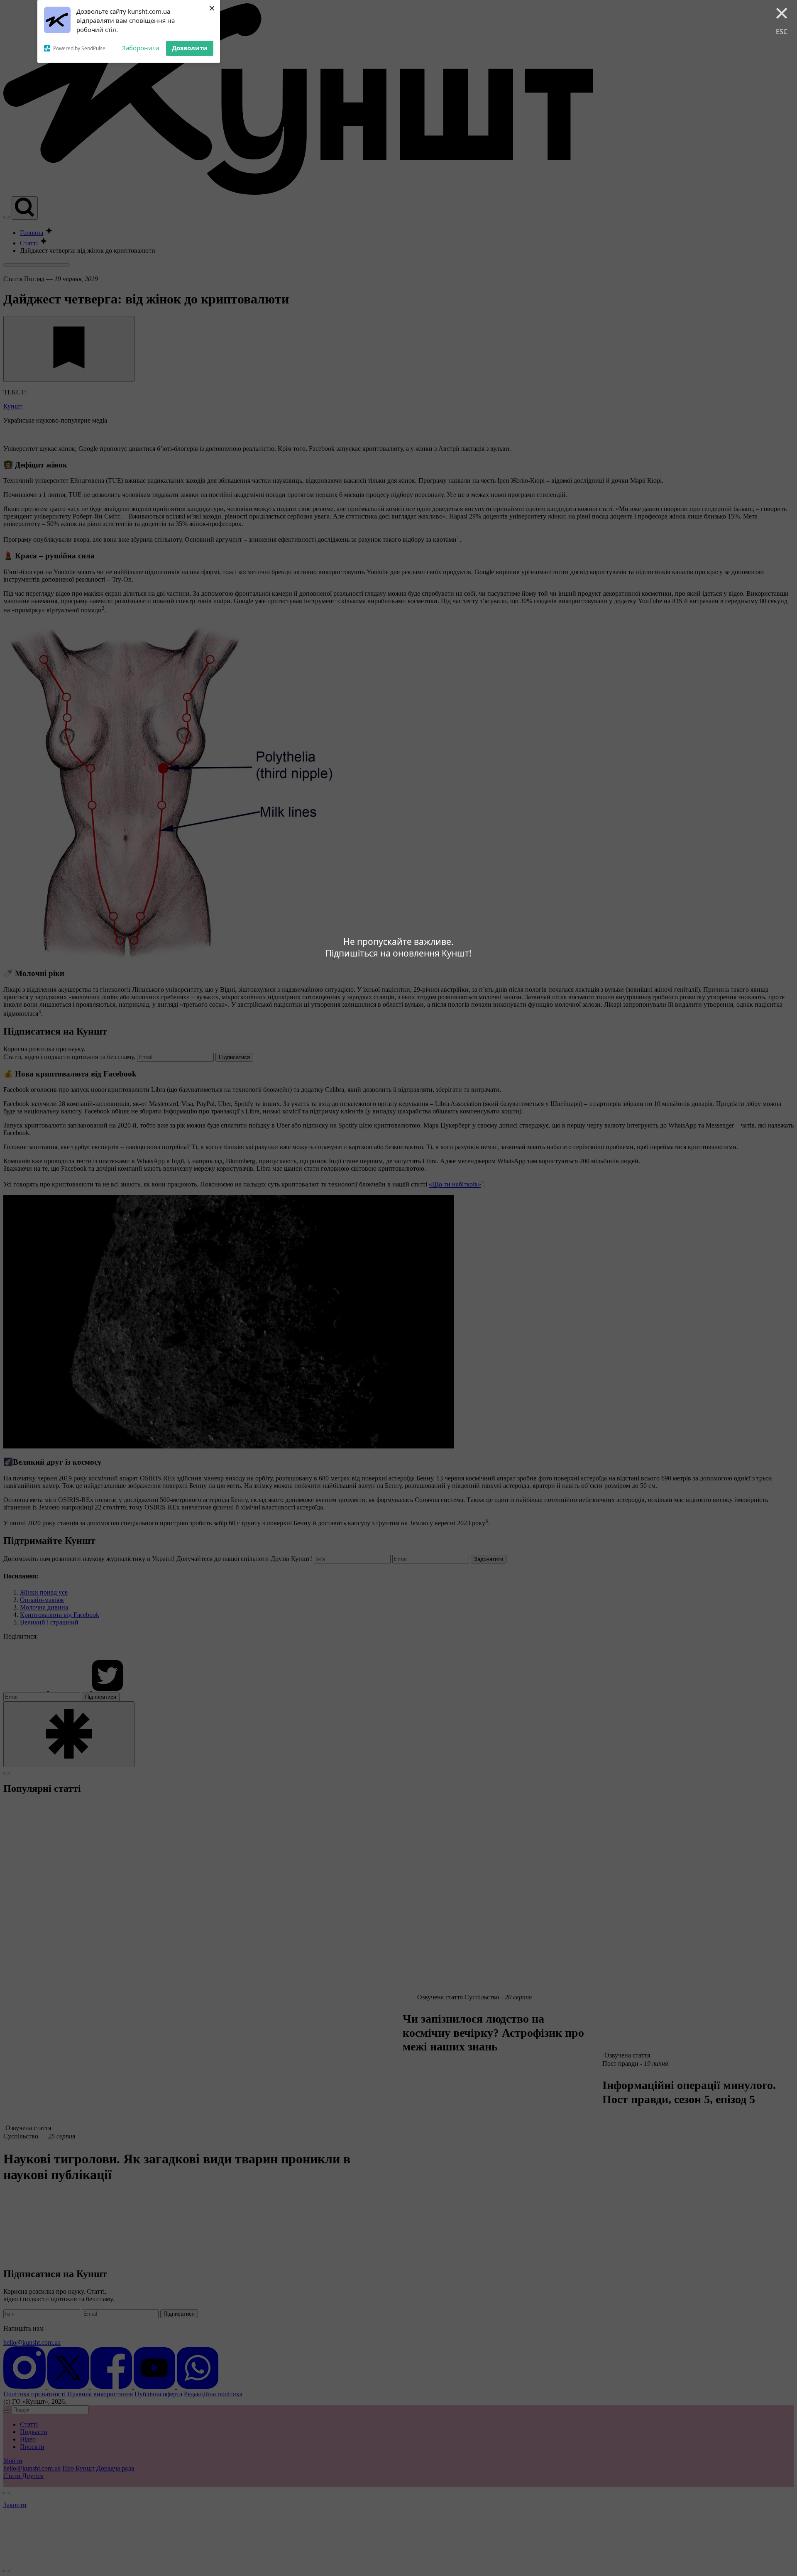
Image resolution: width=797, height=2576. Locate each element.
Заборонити (141, 48)
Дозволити (190, 48)
